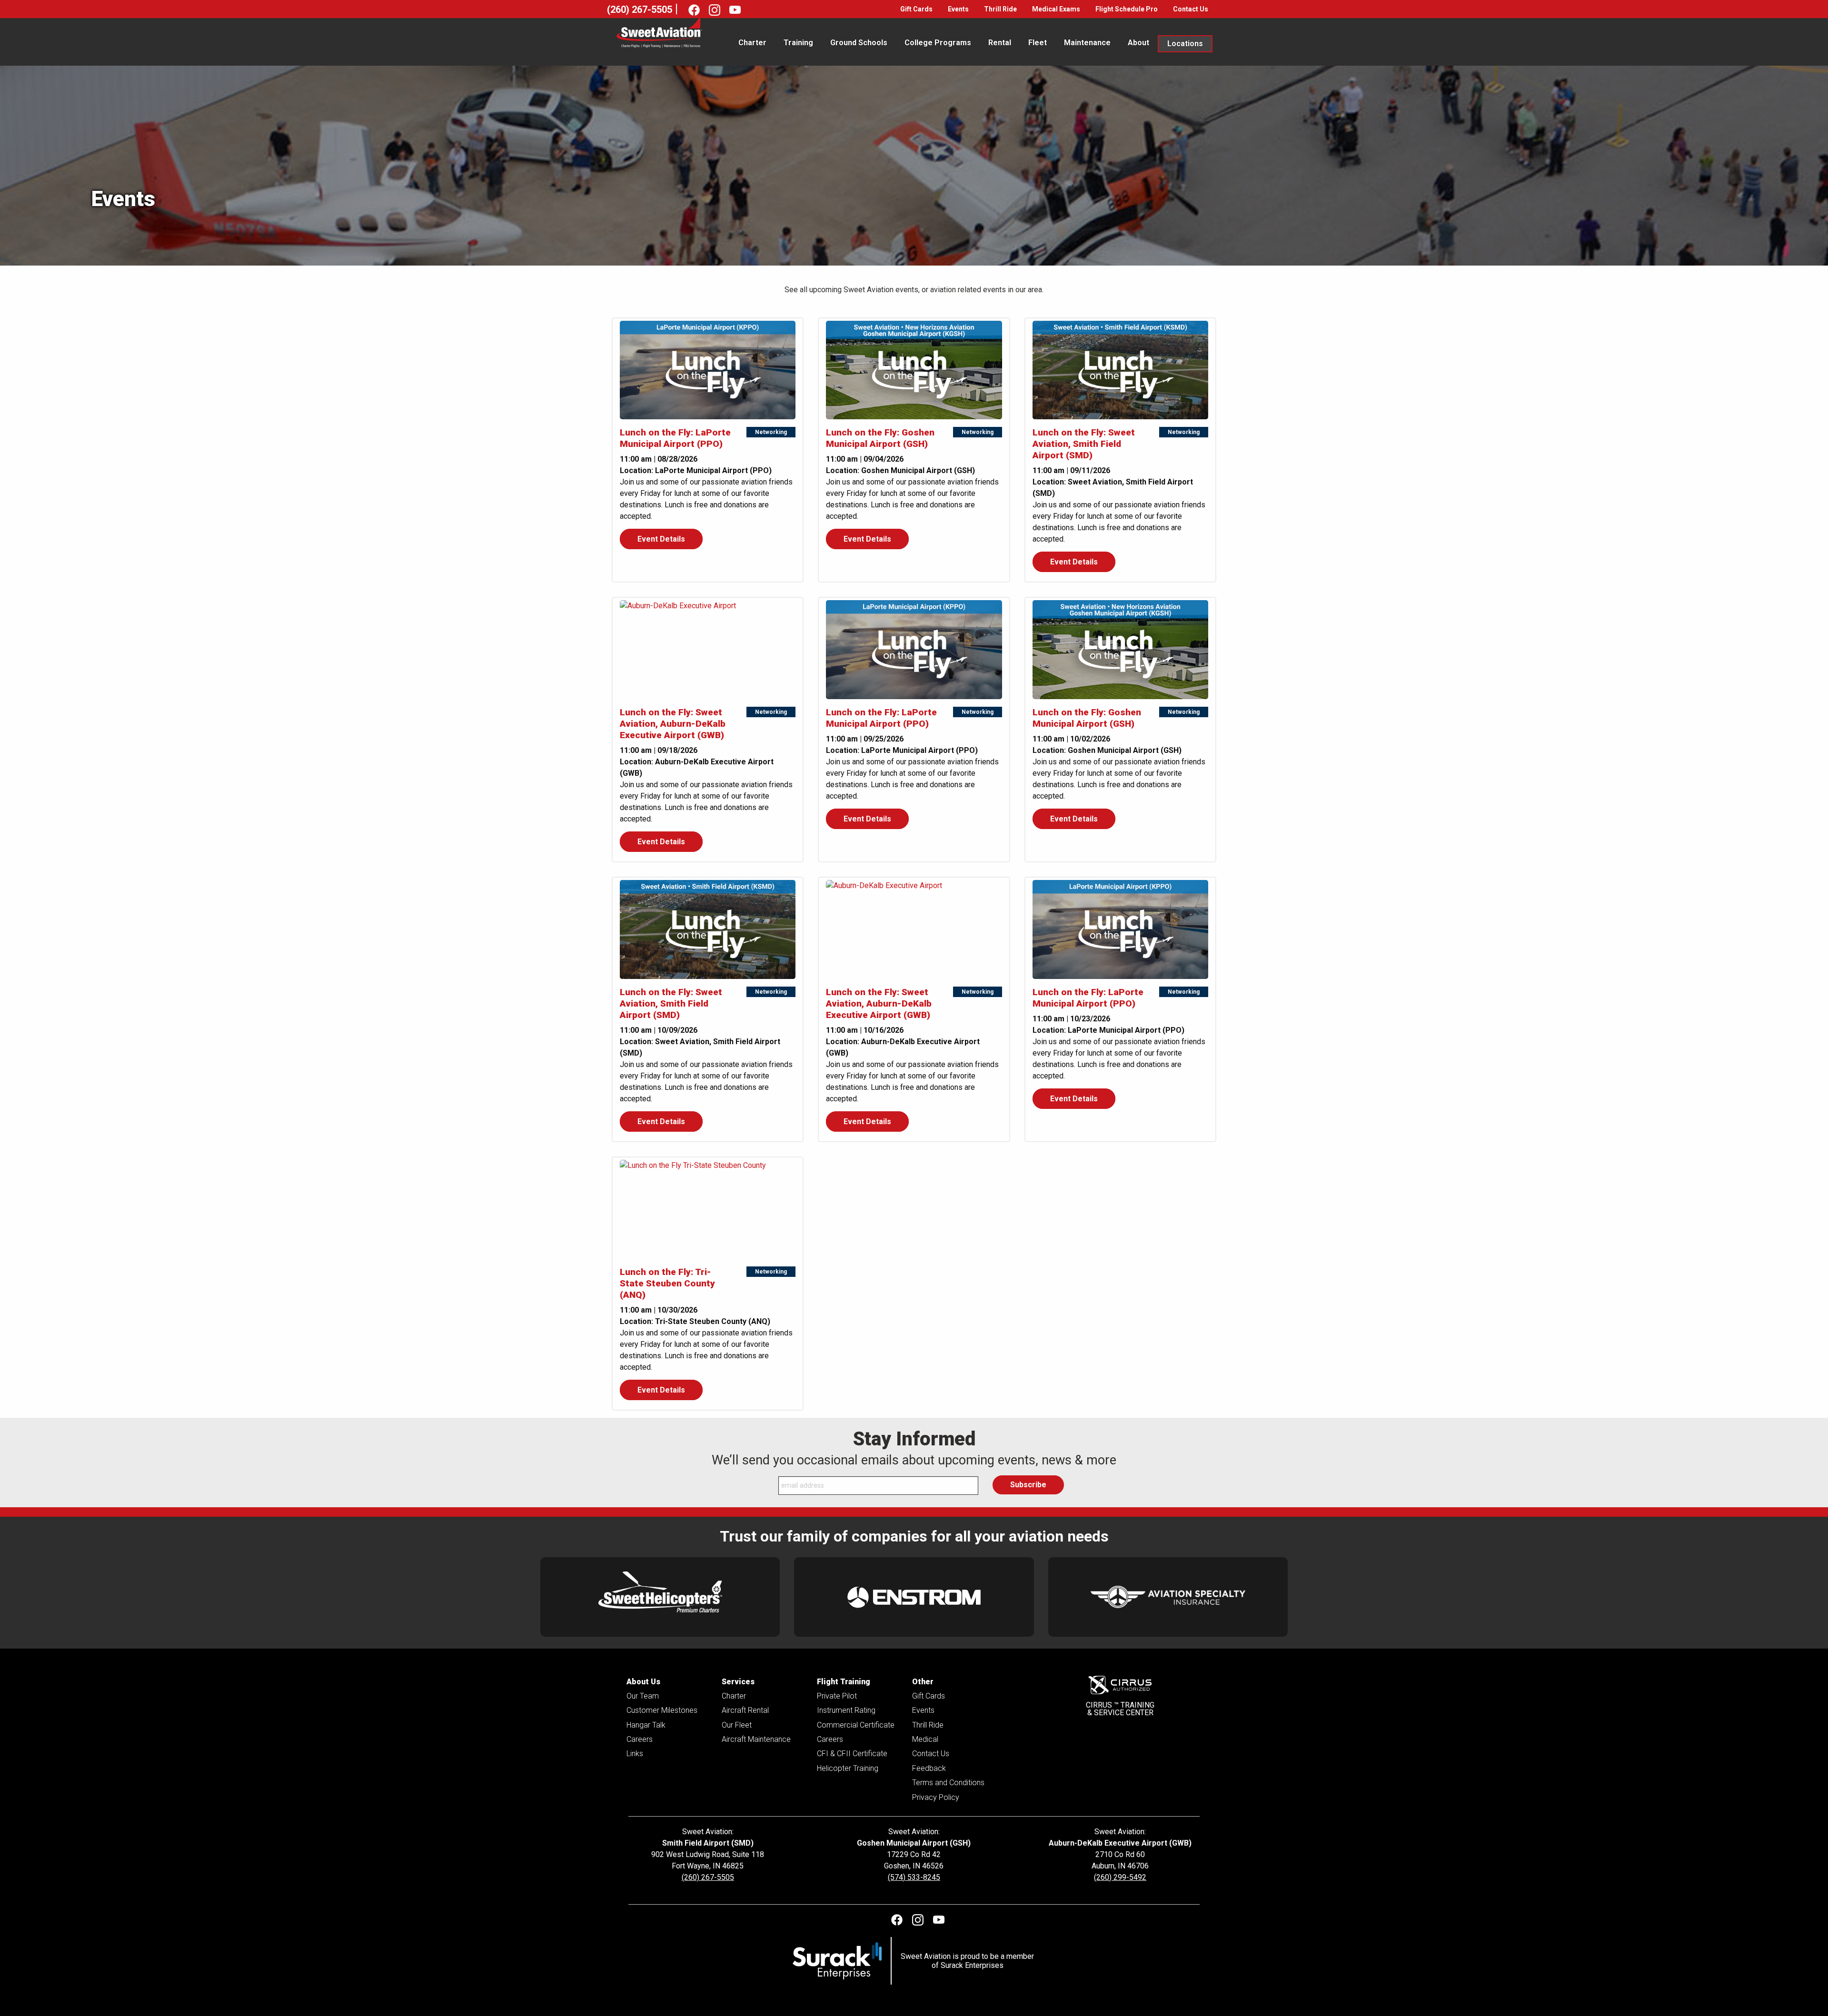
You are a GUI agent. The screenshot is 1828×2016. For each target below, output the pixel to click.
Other (923, 1682)
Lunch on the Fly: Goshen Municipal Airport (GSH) (880, 438)
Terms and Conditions (948, 1783)
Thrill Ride (1000, 9)
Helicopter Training (848, 1768)
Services (738, 1682)
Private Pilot (837, 1696)
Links (635, 1754)
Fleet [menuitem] (1038, 43)
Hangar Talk (646, 1725)
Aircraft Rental (745, 1710)
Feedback (929, 1768)
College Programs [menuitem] (938, 43)
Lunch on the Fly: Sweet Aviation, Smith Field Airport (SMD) (1084, 444)
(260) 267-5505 (640, 10)
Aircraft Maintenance (756, 1739)
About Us (643, 1682)
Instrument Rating (846, 1710)
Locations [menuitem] (1185, 44)
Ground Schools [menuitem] (859, 43)
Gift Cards (916, 9)
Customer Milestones (662, 1710)
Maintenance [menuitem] (1087, 43)
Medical (925, 1739)
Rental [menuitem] (1000, 43)
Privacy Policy (936, 1797)
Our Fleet (737, 1725)
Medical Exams (1056, 9)
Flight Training (844, 1682)
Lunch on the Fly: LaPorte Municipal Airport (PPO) (675, 438)
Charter (734, 1696)
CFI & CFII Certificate (852, 1754)
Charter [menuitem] (752, 43)
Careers (640, 1739)
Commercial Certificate (856, 1725)
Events (958, 9)
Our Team (643, 1696)
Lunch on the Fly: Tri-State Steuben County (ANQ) (667, 1283)
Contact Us (1191, 9)
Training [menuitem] (798, 43)
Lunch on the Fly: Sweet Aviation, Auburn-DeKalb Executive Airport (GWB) (673, 724)
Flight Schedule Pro (1127, 9)
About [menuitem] (1138, 43)
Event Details (661, 539)
